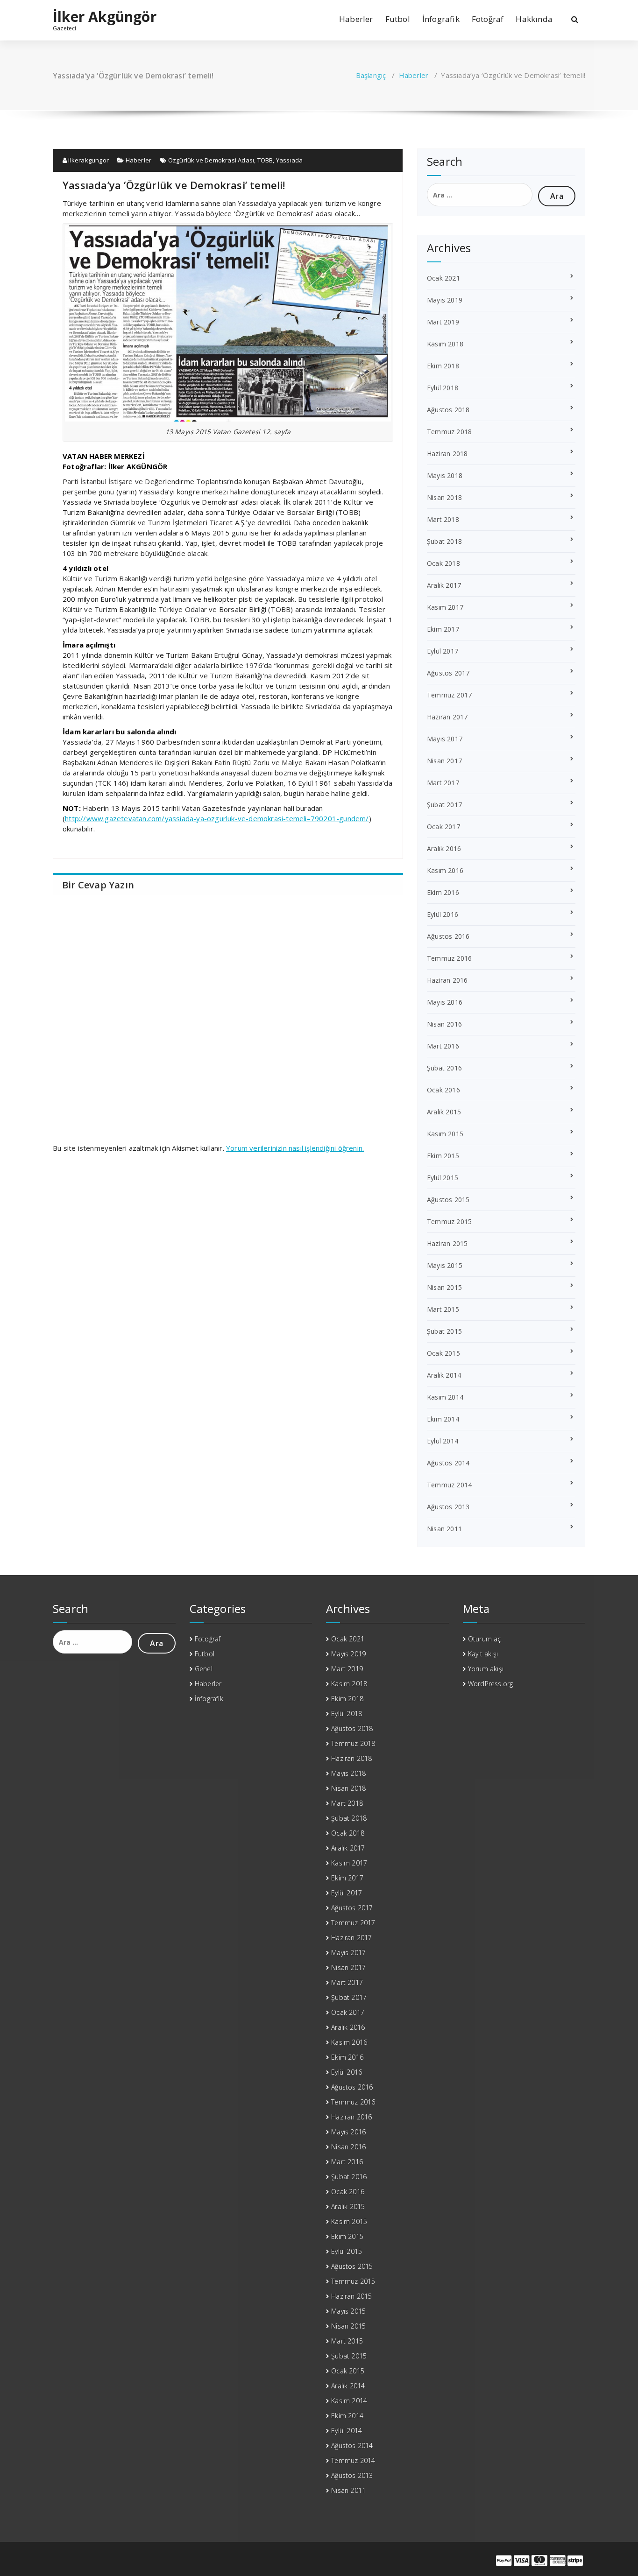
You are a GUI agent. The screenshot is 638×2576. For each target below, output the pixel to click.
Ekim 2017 (443, 629)
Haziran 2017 (447, 717)
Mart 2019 (443, 322)
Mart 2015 (443, 1309)
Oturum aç (485, 1639)
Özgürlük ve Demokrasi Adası (211, 160)
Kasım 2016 (445, 870)
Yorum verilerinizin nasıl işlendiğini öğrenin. (295, 1148)
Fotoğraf (488, 19)
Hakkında (534, 19)
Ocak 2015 (443, 1353)
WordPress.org (491, 1684)
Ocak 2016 (443, 1090)
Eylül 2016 (443, 914)
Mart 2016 (443, 1046)
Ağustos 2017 (448, 673)
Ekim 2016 (443, 892)
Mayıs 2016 (445, 1002)
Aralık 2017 (444, 585)
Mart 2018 (443, 519)
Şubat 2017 (444, 805)
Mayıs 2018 (445, 475)
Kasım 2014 (445, 1397)
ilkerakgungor (88, 160)
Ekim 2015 (443, 1156)
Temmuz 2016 (449, 958)
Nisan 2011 (444, 1529)
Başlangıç (371, 75)
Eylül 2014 (443, 1441)
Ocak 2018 (443, 563)
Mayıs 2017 (445, 739)
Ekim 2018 (443, 366)
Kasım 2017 (445, 607)
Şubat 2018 (444, 541)
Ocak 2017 (443, 827)
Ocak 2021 (443, 278)
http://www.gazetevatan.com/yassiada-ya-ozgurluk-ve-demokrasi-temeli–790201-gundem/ (217, 818)
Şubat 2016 (444, 1068)
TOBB (265, 160)
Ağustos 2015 (448, 1200)
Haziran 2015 (447, 1243)
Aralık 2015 (444, 1112)
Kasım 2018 (445, 344)
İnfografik (441, 19)
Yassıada (290, 160)
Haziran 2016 (447, 980)
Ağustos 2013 (448, 1507)
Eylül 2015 (443, 1178)
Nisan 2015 (444, 1287)
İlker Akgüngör (105, 17)
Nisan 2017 (444, 761)
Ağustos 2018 (448, 410)
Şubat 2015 (444, 1331)
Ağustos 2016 (448, 936)
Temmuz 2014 (449, 1485)
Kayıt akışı (483, 1654)
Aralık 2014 (444, 1375)
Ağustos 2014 (448, 1463)
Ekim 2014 (443, 1419)
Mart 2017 (443, 783)
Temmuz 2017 (449, 695)
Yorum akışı (486, 1669)
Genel (204, 1669)
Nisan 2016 (444, 1024)
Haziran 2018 (447, 454)
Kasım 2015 (445, 1134)
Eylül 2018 (443, 388)
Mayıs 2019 (445, 300)
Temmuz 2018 (449, 432)
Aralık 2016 (444, 848)
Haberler (356, 19)
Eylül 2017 (443, 651)
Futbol (398, 19)
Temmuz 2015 (449, 1221)
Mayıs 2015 (445, 1265)
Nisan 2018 (444, 497)
